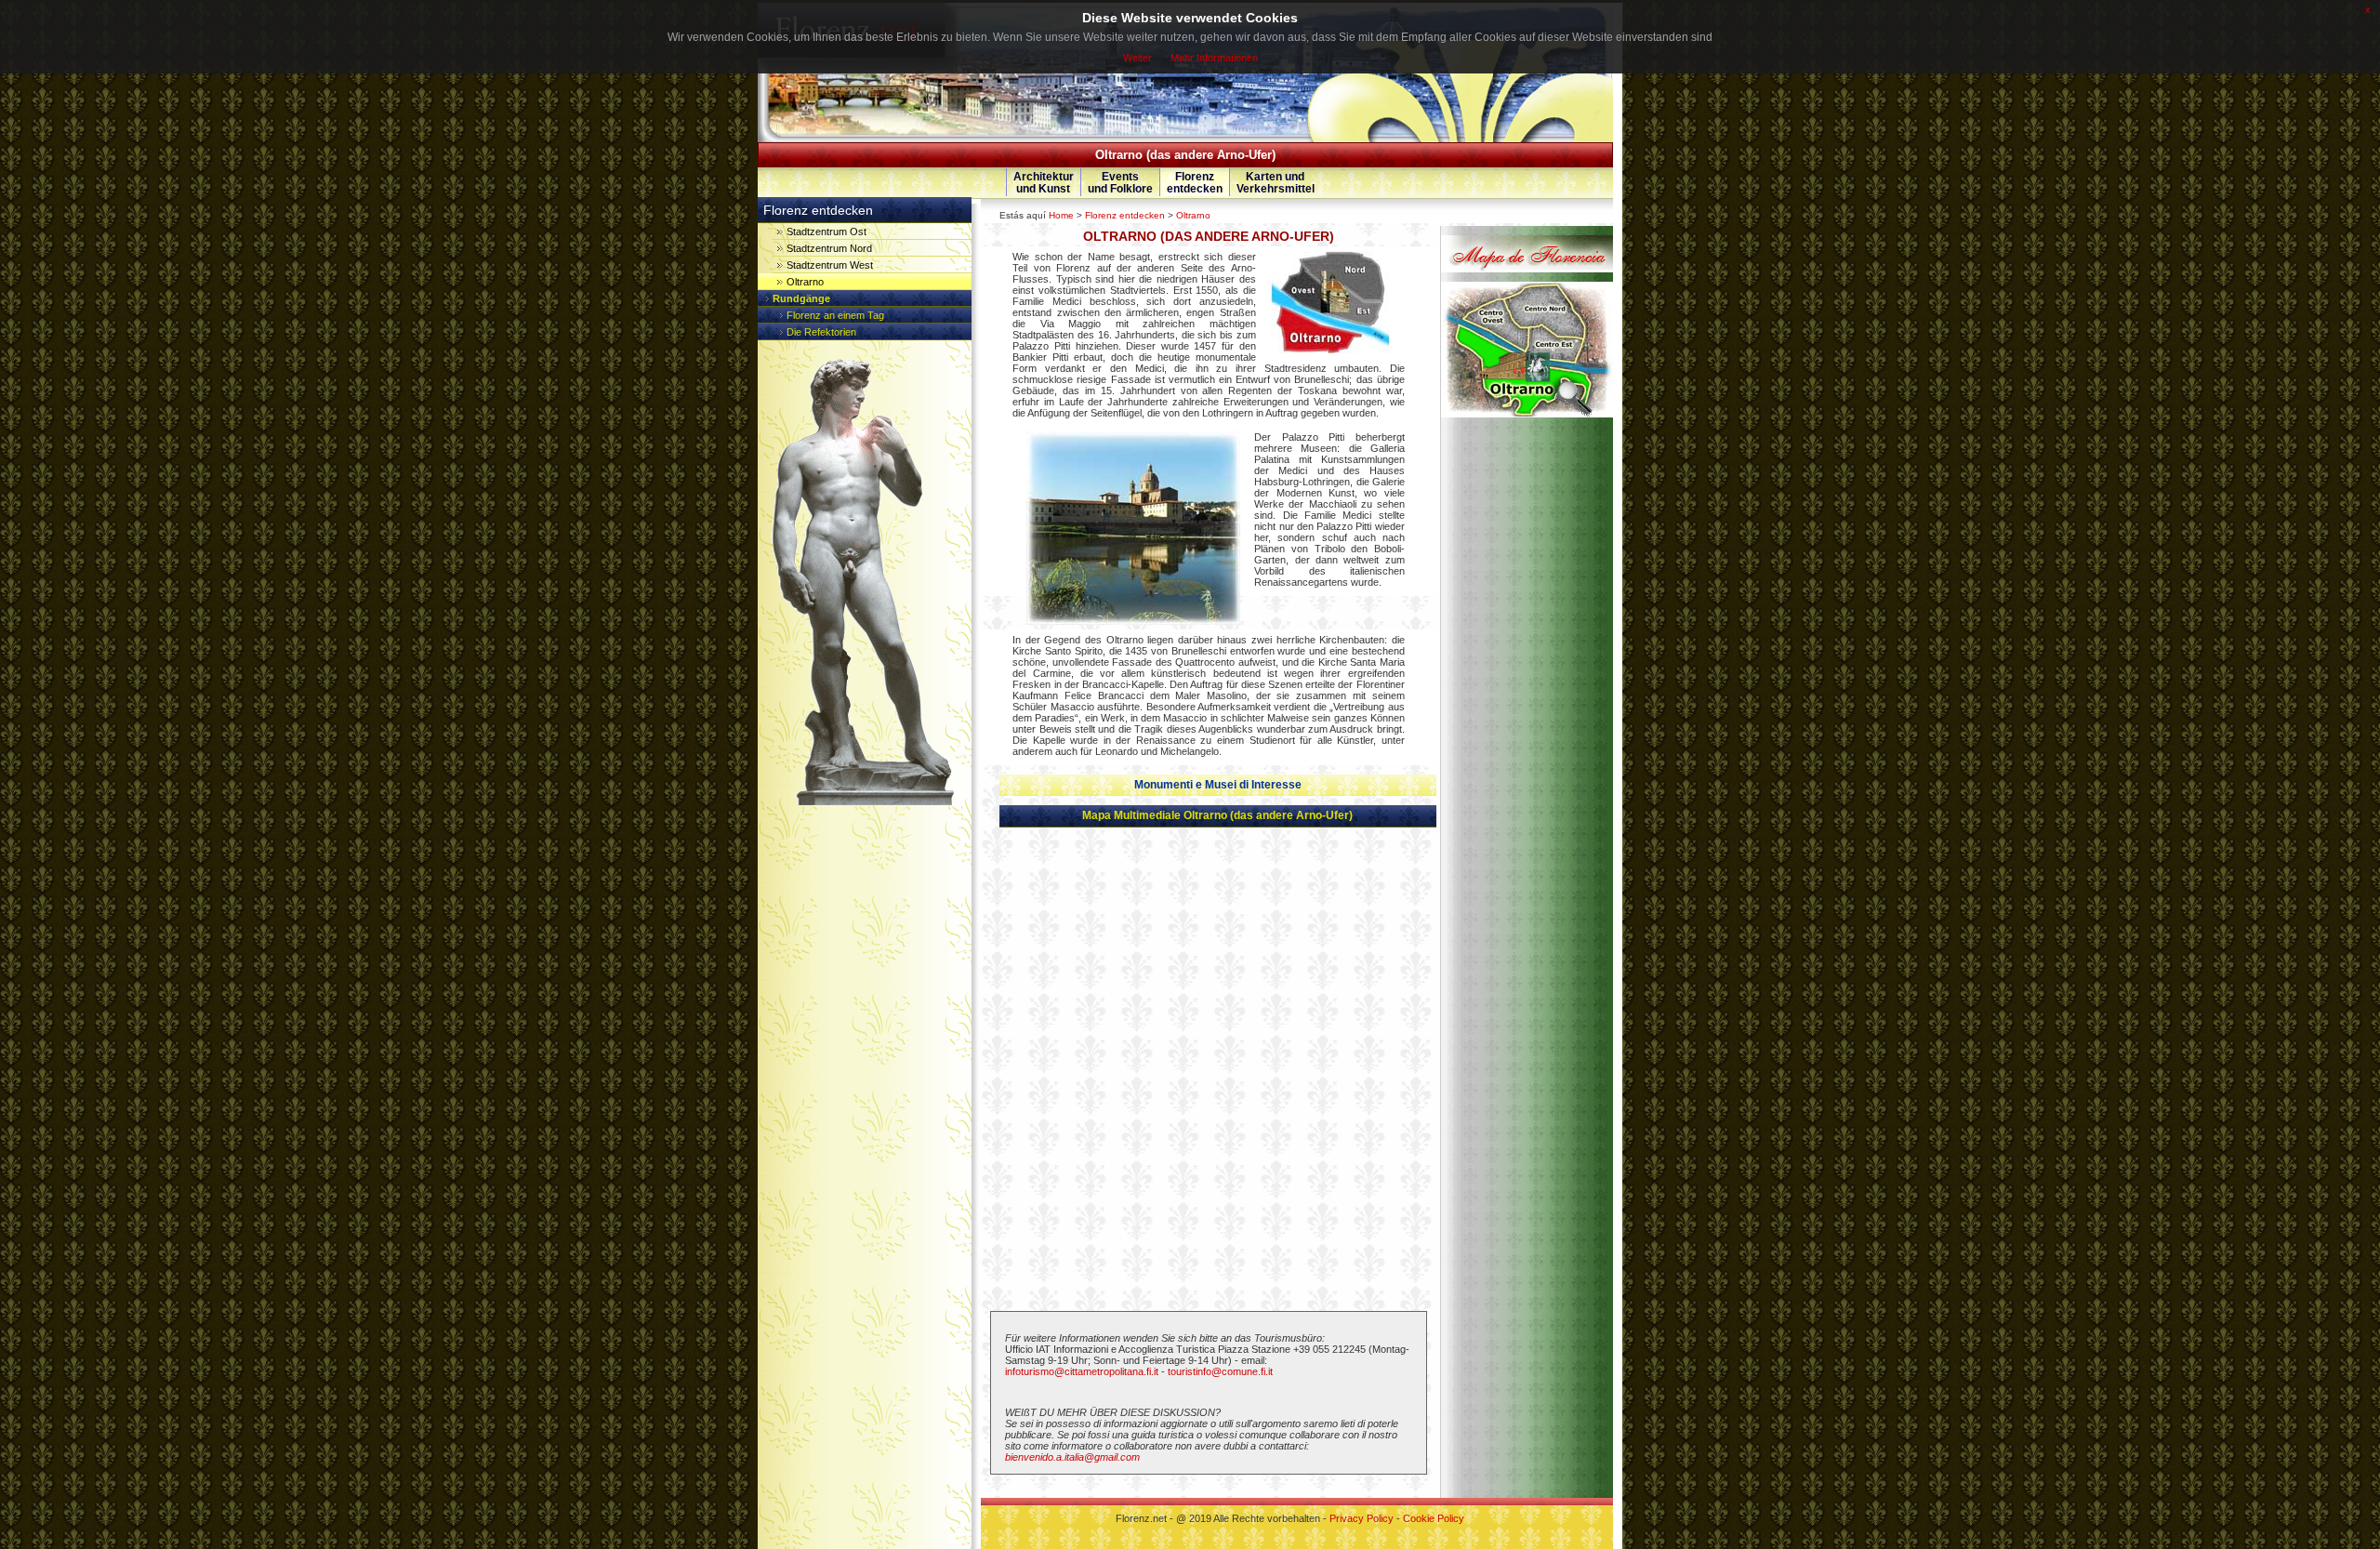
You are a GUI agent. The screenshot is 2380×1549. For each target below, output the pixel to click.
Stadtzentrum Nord (829, 248)
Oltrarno (1193, 215)
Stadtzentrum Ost (826, 232)
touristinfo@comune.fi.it (1220, 1371)
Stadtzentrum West (830, 265)
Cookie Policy (1434, 1518)
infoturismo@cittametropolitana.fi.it (1082, 1371)
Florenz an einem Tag (835, 315)
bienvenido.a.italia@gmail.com (1072, 1457)
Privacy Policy (1362, 1518)
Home (1061, 215)
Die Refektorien (821, 332)
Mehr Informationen (1214, 58)
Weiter (1137, 58)
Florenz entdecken (1125, 215)
